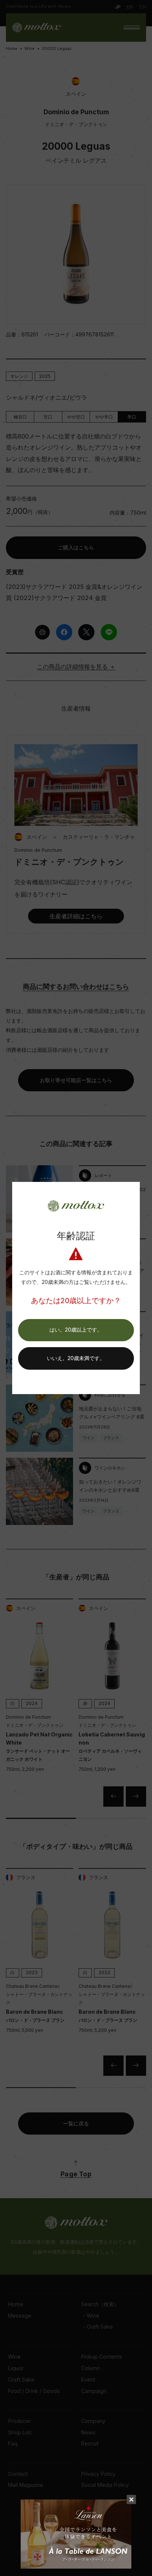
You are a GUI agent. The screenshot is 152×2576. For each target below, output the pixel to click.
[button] (76, 1330)
